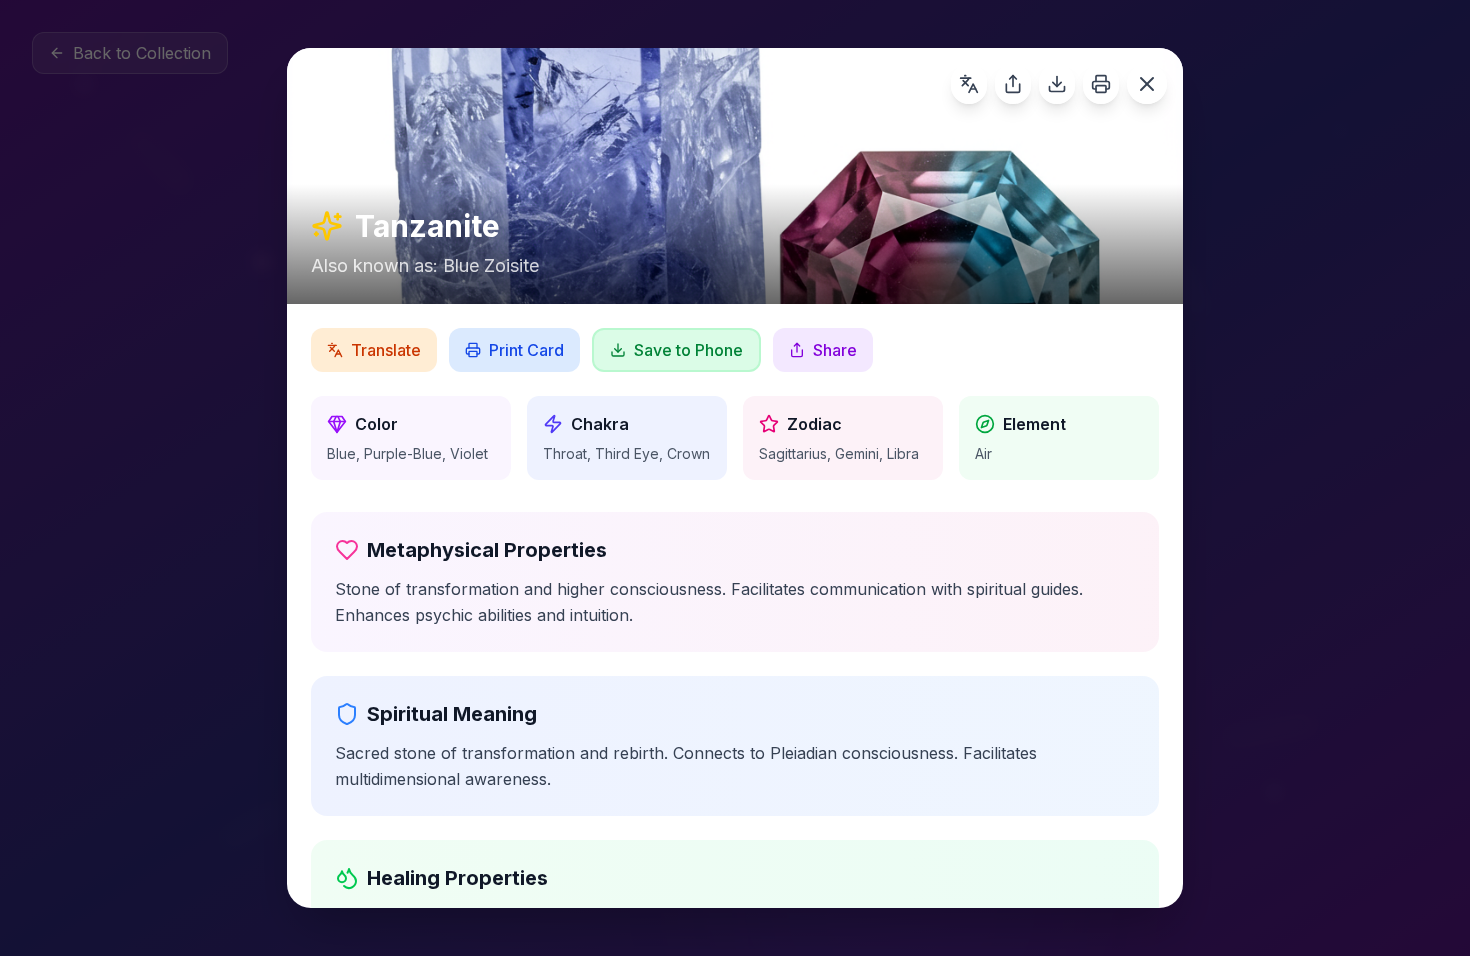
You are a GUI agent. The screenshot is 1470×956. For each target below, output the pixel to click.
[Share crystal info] (1013, 84)
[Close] (1147, 84)
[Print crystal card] (1101, 84)
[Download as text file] (1057, 84)
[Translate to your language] (969, 84)
